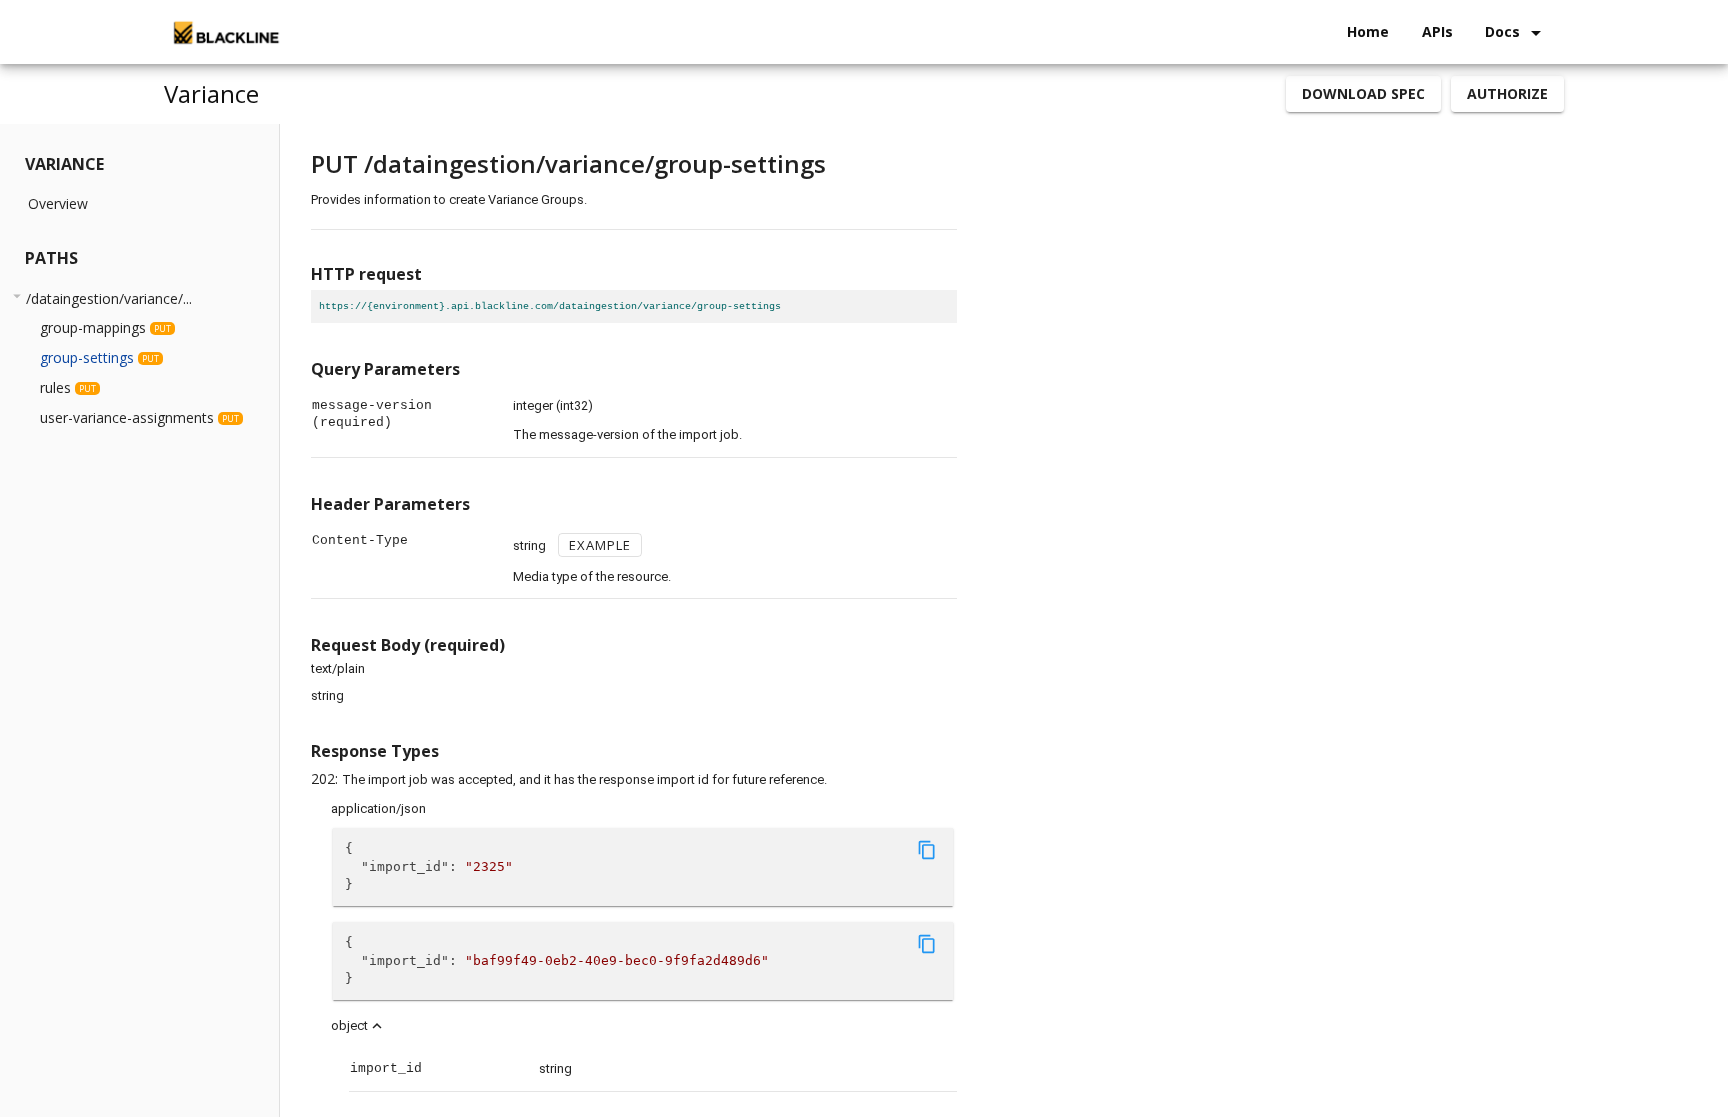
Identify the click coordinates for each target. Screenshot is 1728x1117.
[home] (225, 32)
